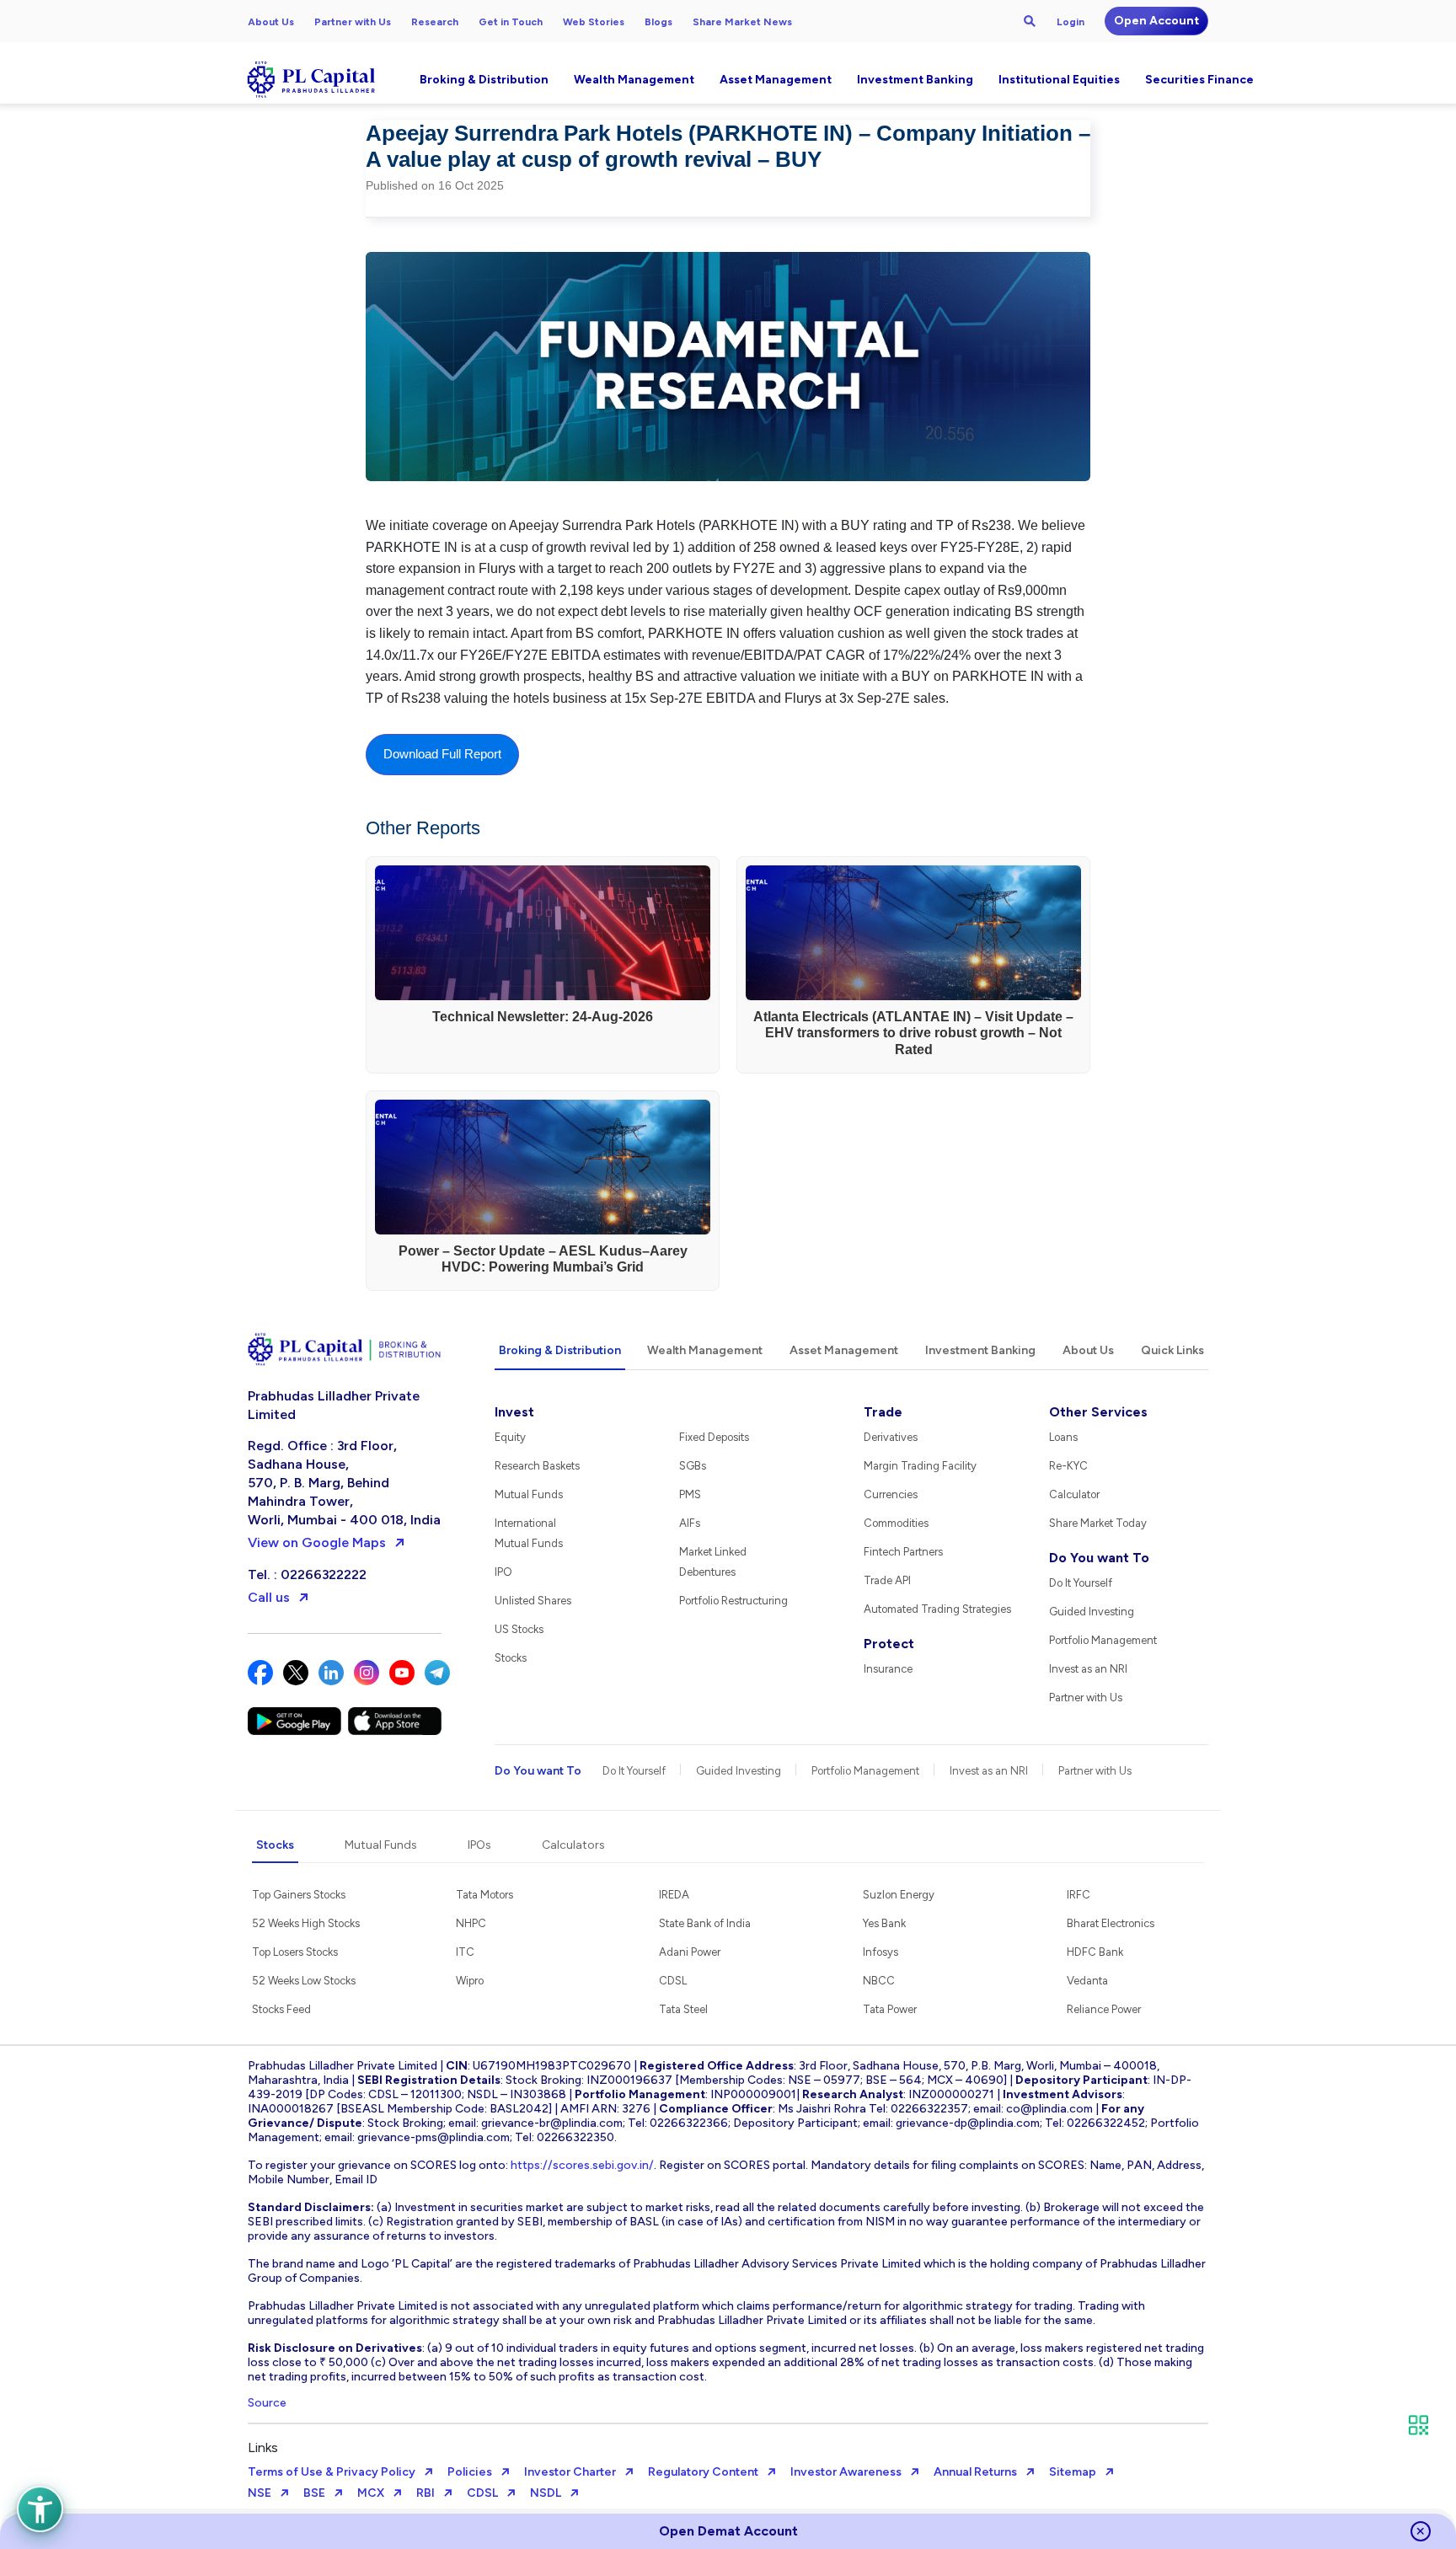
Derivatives (891, 1437)
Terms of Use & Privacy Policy (332, 2472)
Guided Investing (1092, 1612)
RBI (426, 2493)
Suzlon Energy (899, 1895)
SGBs (693, 1466)
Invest (514, 1412)
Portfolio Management (1103, 1640)
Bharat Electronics (1111, 1923)
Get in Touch (511, 22)
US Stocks (519, 1629)
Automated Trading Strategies (937, 1609)
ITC (465, 1952)
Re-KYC (1068, 1466)
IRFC (1079, 1895)
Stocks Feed (281, 2009)
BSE (314, 2493)
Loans (1063, 1437)
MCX (371, 2493)
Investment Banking (915, 80)
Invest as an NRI (1088, 1669)
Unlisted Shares (533, 1601)
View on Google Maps (317, 1542)
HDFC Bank (1095, 1952)
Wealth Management (634, 80)
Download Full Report (442, 754)
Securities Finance (1199, 80)
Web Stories (594, 22)
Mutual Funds (529, 1494)
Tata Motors (484, 1895)
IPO (503, 1572)
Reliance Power (1104, 2009)
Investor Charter (570, 2472)
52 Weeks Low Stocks (304, 1981)
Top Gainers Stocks (299, 1895)
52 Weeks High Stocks (306, 1923)
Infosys (881, 1952)
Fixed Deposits (714, 1437)
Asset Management (776, 80)
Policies (470, 2472)
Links (263, 2447)
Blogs (658, 22)
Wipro (470, 1981)
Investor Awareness (846, 2472)
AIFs (690, 1523)
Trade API (887, 1580)
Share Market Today (1098, 1523)
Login (1071, 22)
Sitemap (1073, 2472)
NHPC (471, 1923)
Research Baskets (537, 1466)
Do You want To (1099, 1558)
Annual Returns (975, 2472)
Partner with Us (353, 22)
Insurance (888, 1669)
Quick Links (1172, 1350)
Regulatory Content (703, 2472)
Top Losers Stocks (295, 1952)
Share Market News (742, 22)
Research (435, 22)
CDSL (673, 1981)
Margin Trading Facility (920, 1466)
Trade (883, 1412)
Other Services (1098, 1412)
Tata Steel (683, 2009)
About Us (271, 22)
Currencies (891, 1494)
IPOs (479, 1845)
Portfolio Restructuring (733, 1601)
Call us (269, 1597)
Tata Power (890, 2009)
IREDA (674, 1895)
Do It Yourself (1081, 1583)
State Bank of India (705, 1923)
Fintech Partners (903, 1552)
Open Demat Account (728, 2531)
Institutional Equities (1059, 80)
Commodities (896, 1523)
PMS (690, 1494)
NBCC (879, 1981)
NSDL (546, 2493)
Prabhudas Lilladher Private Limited (334, 1405)
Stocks (511, 1658)
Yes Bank (884, 1923)
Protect (889, 1644)
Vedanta (1087, 1981)
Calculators (573, 1845)
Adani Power (690, 1952)
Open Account (1156, 21)
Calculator (1074, 1494)
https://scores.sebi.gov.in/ (582, 2165)
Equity (510, 1437)
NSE (260, 2493)
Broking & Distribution (484, 80)
